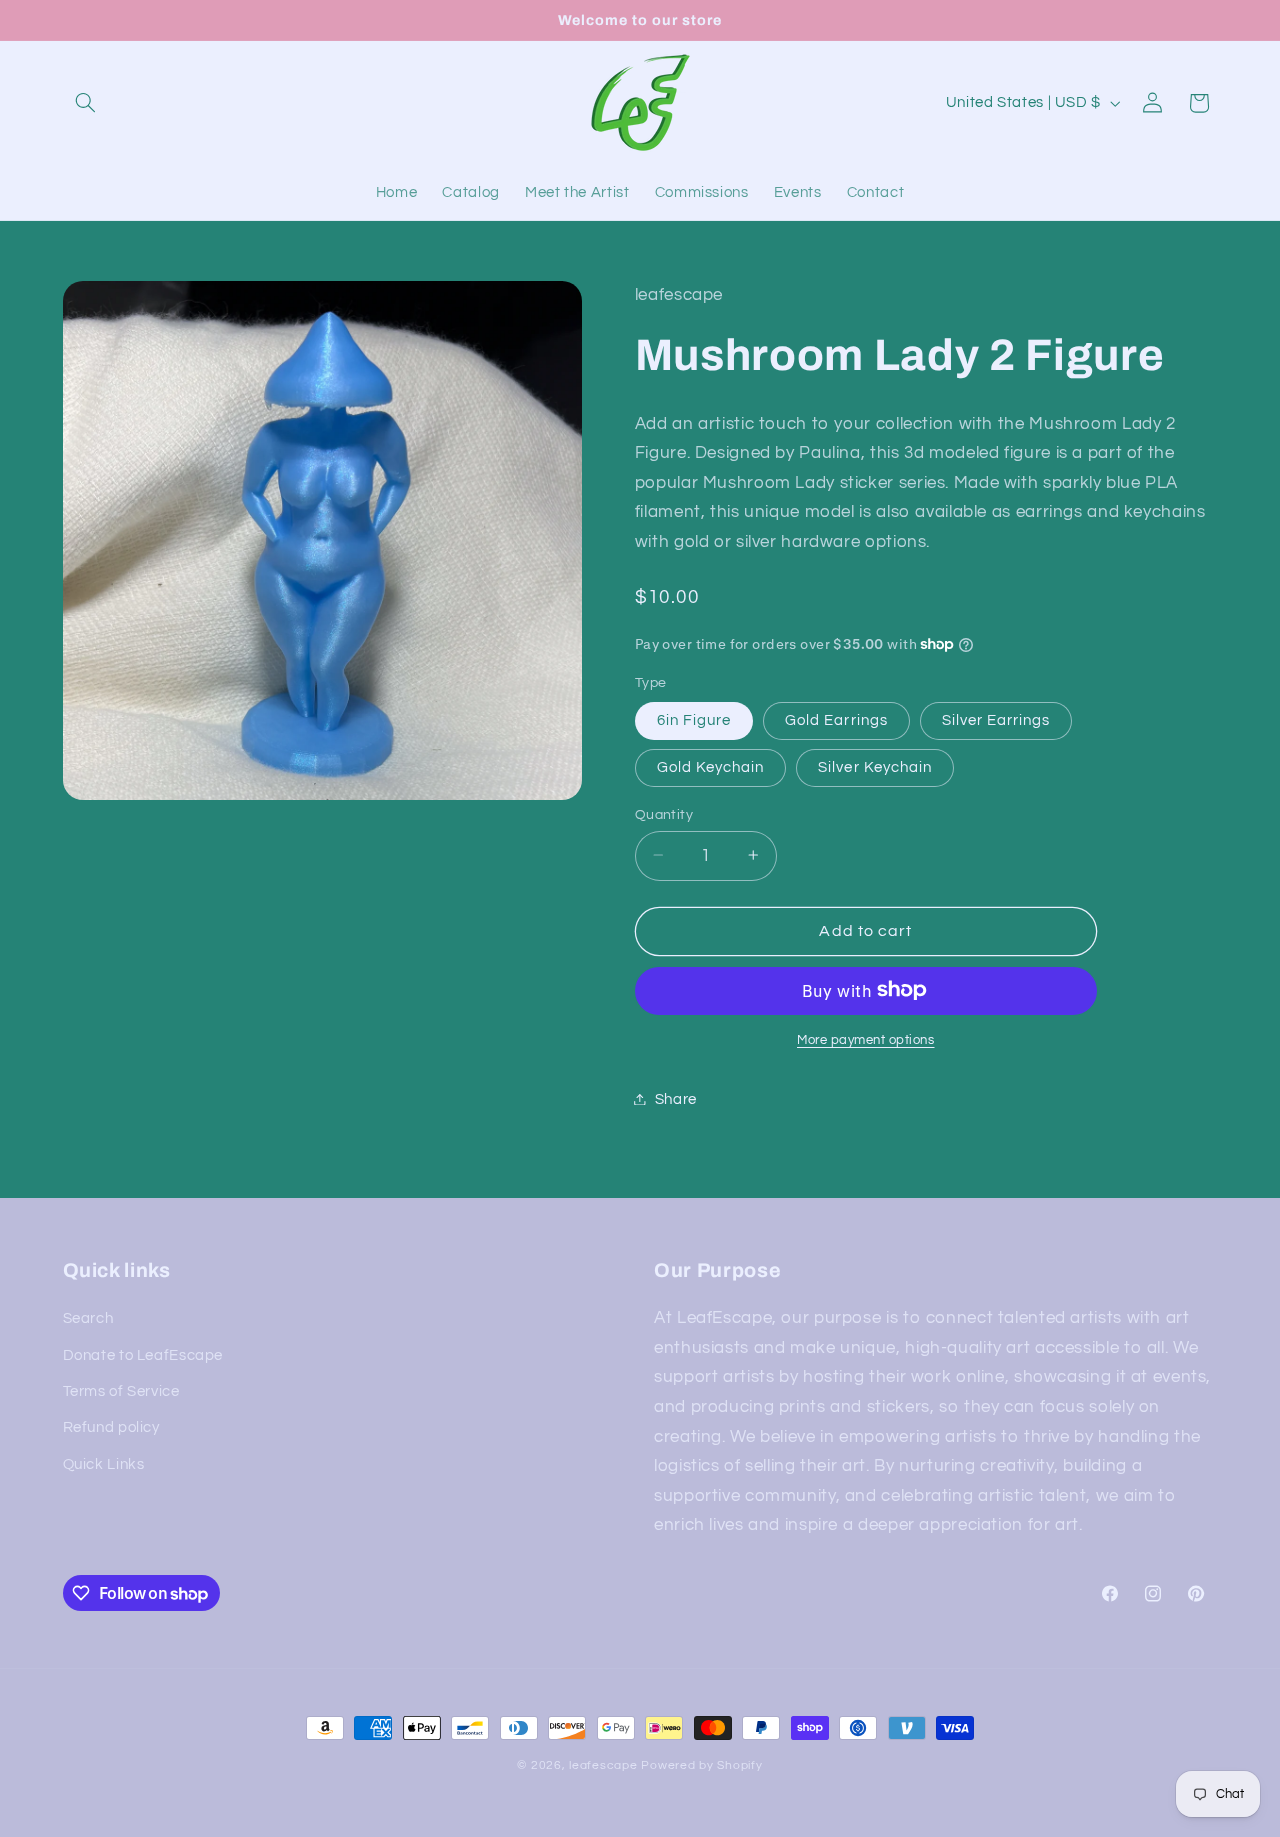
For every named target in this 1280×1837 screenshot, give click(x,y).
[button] (86, 103)
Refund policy (111, 1427)
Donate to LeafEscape (143, 1355)
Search (88, 1318)
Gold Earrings (836, 719)
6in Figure (694, 719)
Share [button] (676, 1098)
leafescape (603, 1765)
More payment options (866, 1039)
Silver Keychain (875, 766)
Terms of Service (121, 1391)
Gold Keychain (711, 766)
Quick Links (104, 1464)
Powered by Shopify (701, 1765)
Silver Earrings (996, 719)
